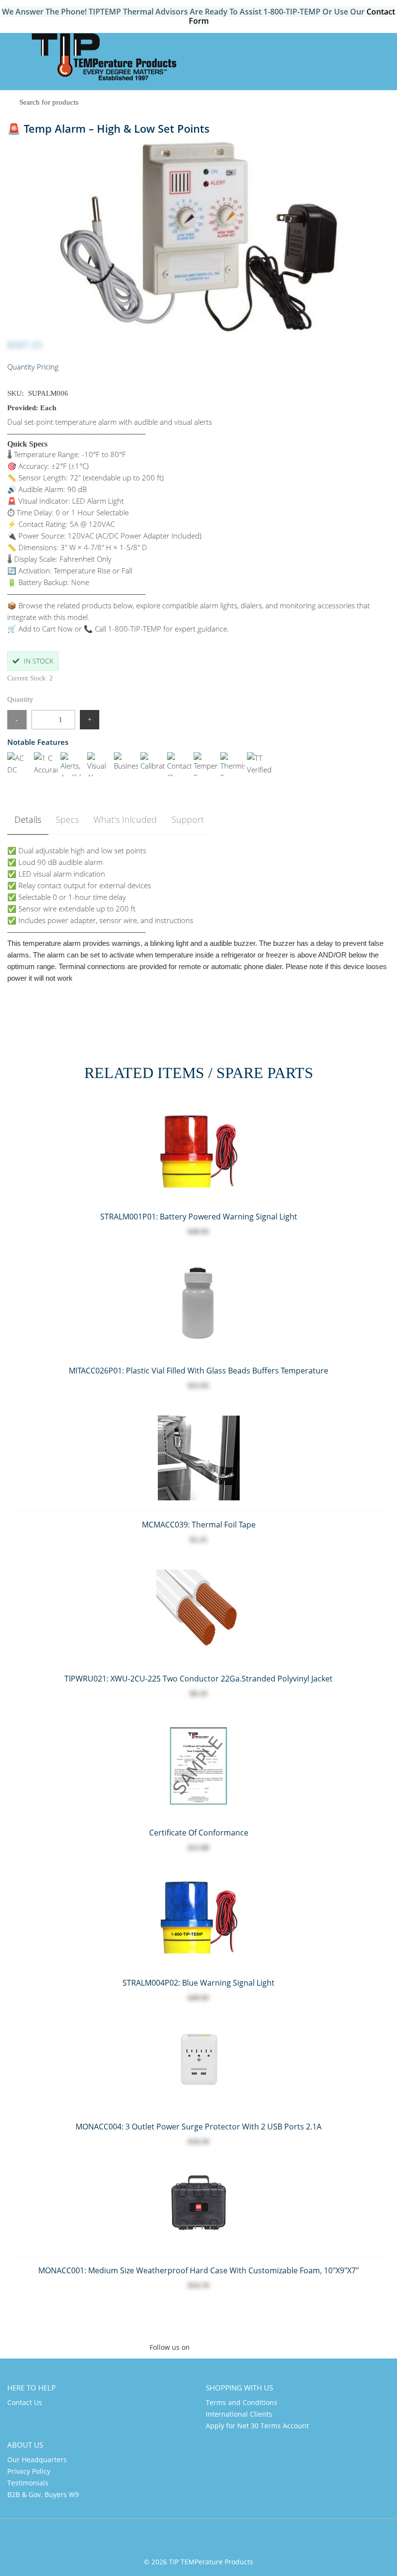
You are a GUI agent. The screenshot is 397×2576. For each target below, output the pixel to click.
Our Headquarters (37, 2460)
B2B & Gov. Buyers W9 (43, 2494)
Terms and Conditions (242, 2402)
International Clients (239, 2414)
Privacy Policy (29, 2471)
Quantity (20, 699)
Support (188, 819)
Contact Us (25, 2402)
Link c (223, 2543)
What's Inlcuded (125, 819)
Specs (67, 819)
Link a (165, 2543)
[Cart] (381, 52)
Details (28, 819)
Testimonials (28, 2483)
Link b (194, 2543)
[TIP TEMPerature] (104, 58)
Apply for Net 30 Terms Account (257, 2426)
